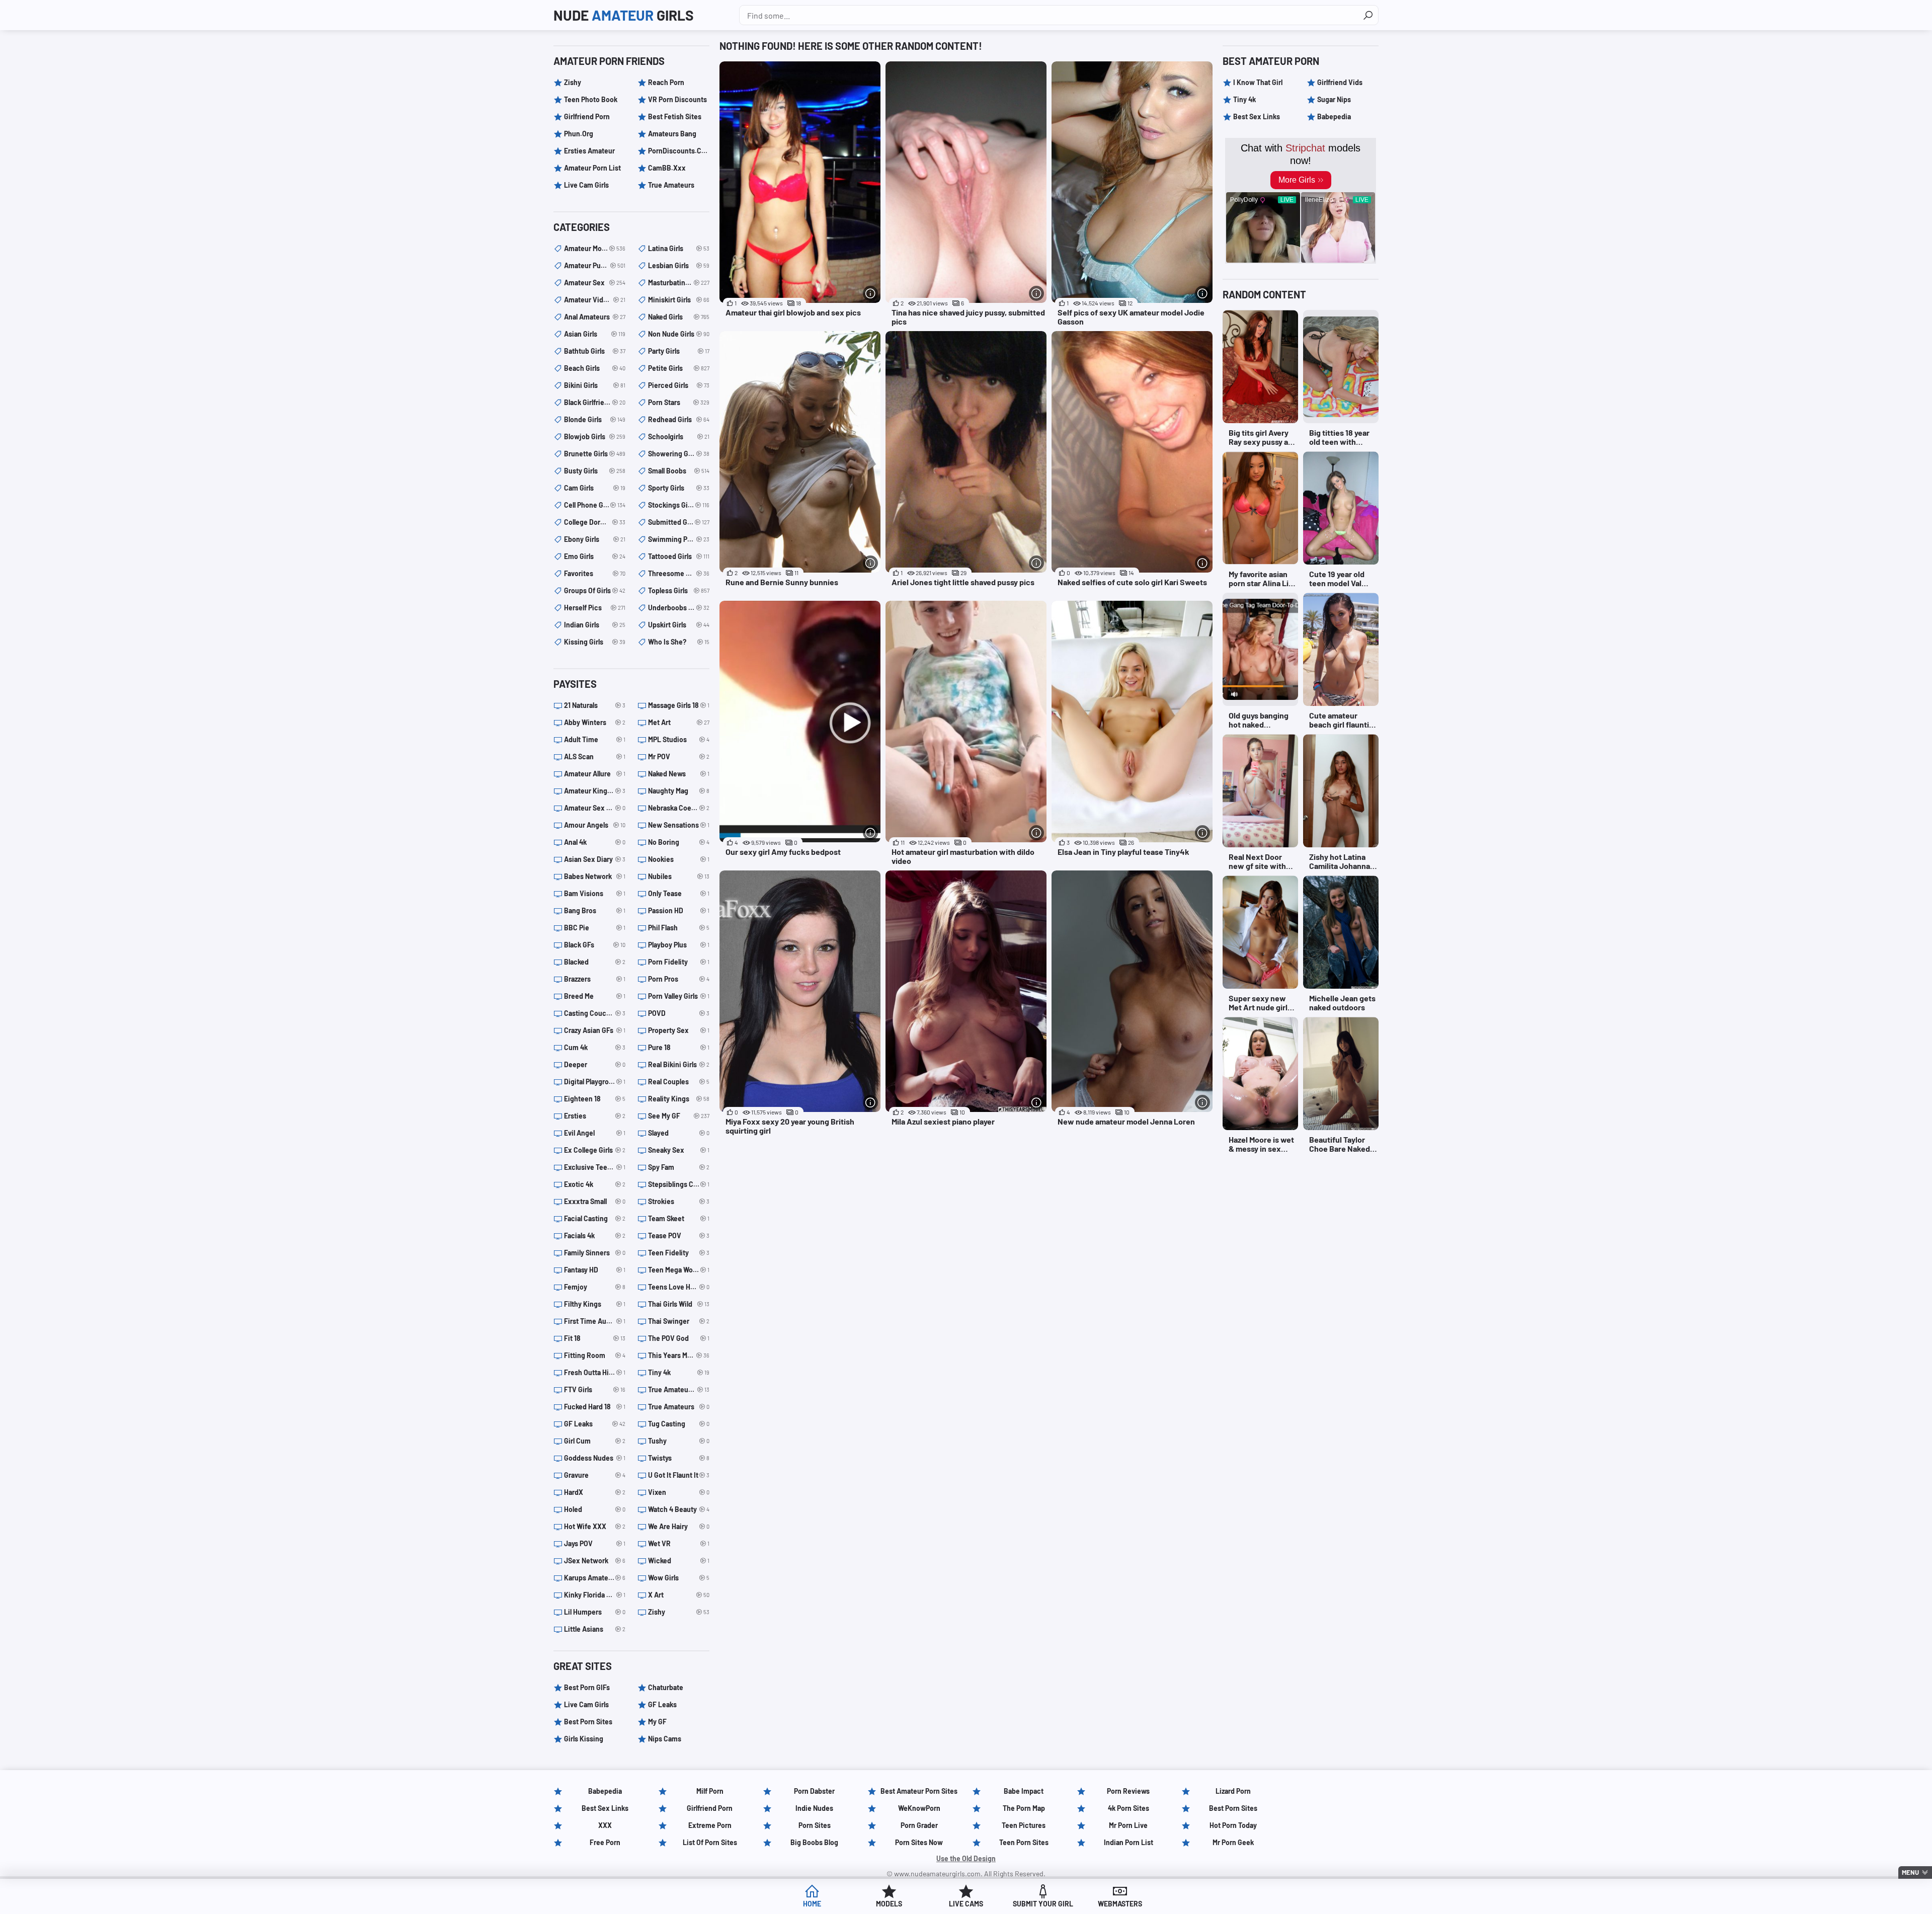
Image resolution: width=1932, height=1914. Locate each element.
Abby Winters (595, 722)
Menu (1910, 1872)
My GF (657, 1722)
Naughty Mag (679, 791)
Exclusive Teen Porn (595, 1167)
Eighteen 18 (595, 1099)
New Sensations (679, 825)
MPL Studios (679, 739)
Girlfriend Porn (587, 116)
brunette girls (595, 454)
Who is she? (679, 642)
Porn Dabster (814, 1791)
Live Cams (966, 1904)
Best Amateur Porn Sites (919, 1791)
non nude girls (679, 334)
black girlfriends (595, 402)
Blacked (595, 962)
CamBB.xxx (667, 168)
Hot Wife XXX (595, 1526)
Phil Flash (679, 928)
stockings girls (679, 505)
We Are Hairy (679, 1526)
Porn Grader (919, 1825)
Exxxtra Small (595, 1201)
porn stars (679, 402)
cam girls (595, 488)
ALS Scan (595, 756)
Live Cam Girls (586, 185)
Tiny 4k (679, 1372)
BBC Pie (595, 928)
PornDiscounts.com (679, 151)
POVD (679, 1013)
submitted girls (679, 522)
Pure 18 (679, 1047)
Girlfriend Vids (1340, 82)
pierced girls (679, 385)
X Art (679, 1595)
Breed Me (595, 996)
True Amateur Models (679, 1389)
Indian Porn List (1129, 1842)
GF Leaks (595, 1424)
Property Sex (679, 1030)
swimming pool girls (679, 539)
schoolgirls (679, 436)
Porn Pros (679, 979)
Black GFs (595, 945)
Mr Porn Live (1128, 1825)
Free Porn (605, 1842)
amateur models (595, 248)
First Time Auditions (595, 1321)
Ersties (595, 1116)
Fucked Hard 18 (595, 1407)
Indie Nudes (814, 1808)
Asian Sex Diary (595, 859)
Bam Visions (595, 893)
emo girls (595, 556)
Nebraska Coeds (679, 808)
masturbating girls (679, 283)
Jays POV (595, 1543)
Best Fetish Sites (675, 116)
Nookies (679, 859)
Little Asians (595, 1629)
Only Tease (679, 893)
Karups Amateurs (595, 1578)
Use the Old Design (966, 1858)
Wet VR (679, 1543)
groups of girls (595, 590)
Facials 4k (595, 1235)
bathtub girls (595, 351)
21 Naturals (595, 705)
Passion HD (679, 910)
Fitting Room (595, 1355)
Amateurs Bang (672, 134)
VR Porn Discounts (677, 99)
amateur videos (595, 300)
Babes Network (595, 876)
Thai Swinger (679, 1321)
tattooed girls (679, 556)
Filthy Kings (595, 1304)
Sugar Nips (1334, 99)
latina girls (679, 248)
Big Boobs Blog (814, 1842)
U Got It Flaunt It (679, 1475)
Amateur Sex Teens (595, 808)
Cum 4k (595, 1047)
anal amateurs (595, 317)
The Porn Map (1024, 1808)
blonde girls (595, 419)
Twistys (679, 1458)
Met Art (679, 722)
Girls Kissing (584, 1739)
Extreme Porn (710, 1825)
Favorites (595, 573)
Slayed (679, 1133)
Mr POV (679, 756)
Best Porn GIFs (587, 1687)
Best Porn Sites (588, 1722)
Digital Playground (595, 1082)
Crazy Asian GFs (595, 1030)
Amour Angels (595, 825)
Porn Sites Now (919, 1842)
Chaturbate (666, 1687)
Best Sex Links (1257, 116)
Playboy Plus (679, 945)
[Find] (1368, 15)
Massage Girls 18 (679, 705)
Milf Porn (710, 1791)
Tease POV (679, 1235)
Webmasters (1120, 1904)
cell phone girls (595, 505)
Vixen (679, 1492)
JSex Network (595, 1561)
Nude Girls (624, 15)
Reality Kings (679, 1099)
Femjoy (595, 1287)
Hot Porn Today (1233, 1825)
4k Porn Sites (1129, 1808)
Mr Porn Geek (1233, 1842)
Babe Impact (1024, 1791)
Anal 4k (595, 842)
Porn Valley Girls (679, 996)
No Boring (679, 842)
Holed (595, 1509)
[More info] (870, 293)
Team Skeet (679, 1218)
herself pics (595, 608)
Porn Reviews (1128, 1791)
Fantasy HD (595, 1270)
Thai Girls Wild (679, 1304)
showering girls (679, 454)
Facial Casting (595, 1218)
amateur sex (595, 283)
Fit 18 (595, 1338)
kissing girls (595, 642)
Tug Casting (679, 1424)
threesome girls (679, 573)
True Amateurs (671, 185)
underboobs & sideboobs (679, 608)
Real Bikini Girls (679, 1064)
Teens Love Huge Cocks (679, 1287)
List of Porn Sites (710, 1842)
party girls (679, 351)
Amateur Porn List (592, 168)
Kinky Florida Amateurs (595, 1595)
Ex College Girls (595, 1150)
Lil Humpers (595, 1612)
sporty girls (679, 488)
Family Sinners (595, 1253)
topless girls (679, 590)
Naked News (679, 774)
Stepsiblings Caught (679, 1184)
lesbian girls (679, 265)
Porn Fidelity (679, 962)
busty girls (595, 471)
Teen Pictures (1024, 1825)
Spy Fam (679, 1167)
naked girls (679, 317)
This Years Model (679, 1355)
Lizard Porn (1233, 1791)
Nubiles (679, 876)
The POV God (679, 1338)
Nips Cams (665, 1739)
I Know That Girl (1258, 82)
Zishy (573, 82)
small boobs (679, 471)
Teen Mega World (679, 1270)
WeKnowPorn (919, 1808)
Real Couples (679, 1082)
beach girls (595, 368)
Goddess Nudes (595, 1458)
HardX (595, 1492)
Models (889, 1904)
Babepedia (1334, 116)
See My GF (679, 1116)
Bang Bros (595, 910)
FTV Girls (595, 1389)
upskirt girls (679, 625)
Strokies (679, 1201)
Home (812, 1904)
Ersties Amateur (589, 151)
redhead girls (679, 419)
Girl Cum (595, 1441)
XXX (605, 1825)
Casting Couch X (595, 1013)
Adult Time (595, 739)
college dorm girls (595, 522)
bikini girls (595, 385)
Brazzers (595, 979)
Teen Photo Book (591, 99)
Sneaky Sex (679, 1150)
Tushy (679, 1441)
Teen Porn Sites (1024, 1842)
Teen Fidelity (679, 1253)
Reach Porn (666, 82)
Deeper (595, 1064)
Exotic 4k (595, 1184)
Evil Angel (595, 1133)
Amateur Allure (595, 774)
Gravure (595, 1475)
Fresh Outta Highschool (595, 1372)
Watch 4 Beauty (679, 1509)
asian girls (595, 334)
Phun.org (579, 134)
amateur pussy (595, 265)
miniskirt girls (679, 300)
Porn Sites (815, 1825)
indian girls (595, 625)
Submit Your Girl (1043, 1904)
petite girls (679, 368)
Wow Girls (679, 1578)
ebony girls (595, 539)
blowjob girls (595, 436)
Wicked (679, 1561)
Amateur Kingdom (595, 791)
